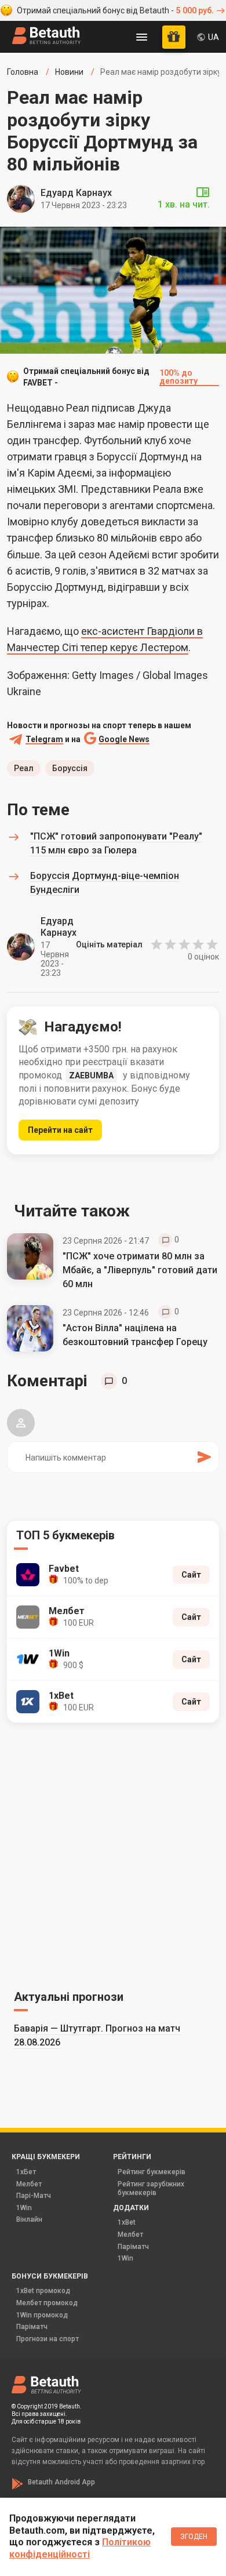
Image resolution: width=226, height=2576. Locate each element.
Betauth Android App (61, 2482)
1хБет (26, 2172)
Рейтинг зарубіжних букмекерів (151, 2189)
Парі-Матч (34, 2196)
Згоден (194, 2537)
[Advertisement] (113, 1854)
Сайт (191, 1575)
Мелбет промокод (47, 2303)
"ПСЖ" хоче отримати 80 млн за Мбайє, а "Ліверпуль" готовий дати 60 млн (140, 1270)
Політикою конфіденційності (80, 2548)
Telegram (44, 740)
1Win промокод (42, 2315)
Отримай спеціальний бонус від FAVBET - (110, 377)
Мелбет (29, 2184)
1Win (24, 2208)
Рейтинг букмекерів (152, 2172)
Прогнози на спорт (48, 2339)
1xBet (127, 2222)
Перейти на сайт (60, 1130)
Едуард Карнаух (76, 193)
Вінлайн (29, 2219)
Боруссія (70, 768)
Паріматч (133, 2247)
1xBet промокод (43, 2291)
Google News (124, 740)
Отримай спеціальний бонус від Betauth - (115, 10)
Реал (24, 768)
